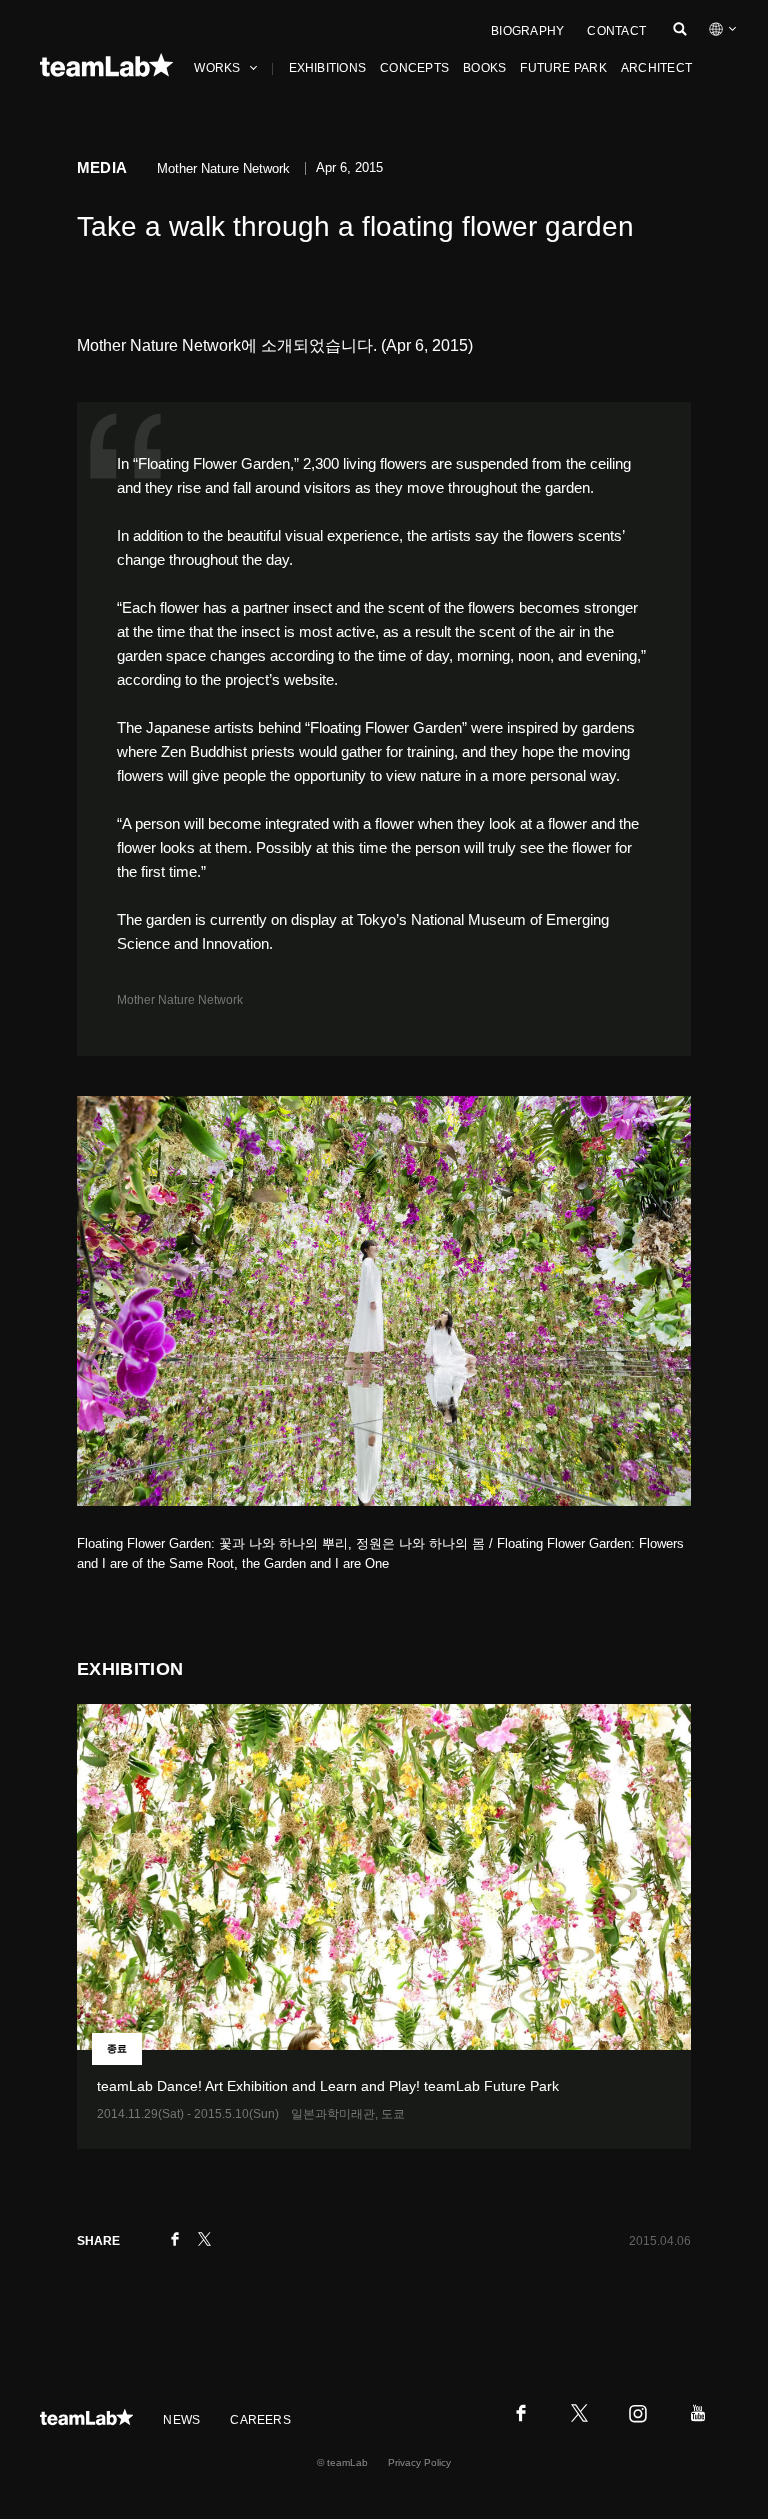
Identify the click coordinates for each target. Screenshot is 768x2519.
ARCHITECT (656, 68)
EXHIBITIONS (328, 68)
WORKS (217, 68)
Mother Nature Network (180, 1000)
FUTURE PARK (563, 68)
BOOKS (484, 68)
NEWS (181, 2420)
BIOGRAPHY (527, 31)
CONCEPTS (414, 68)
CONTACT (616, 31)
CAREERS (260, 2420)
